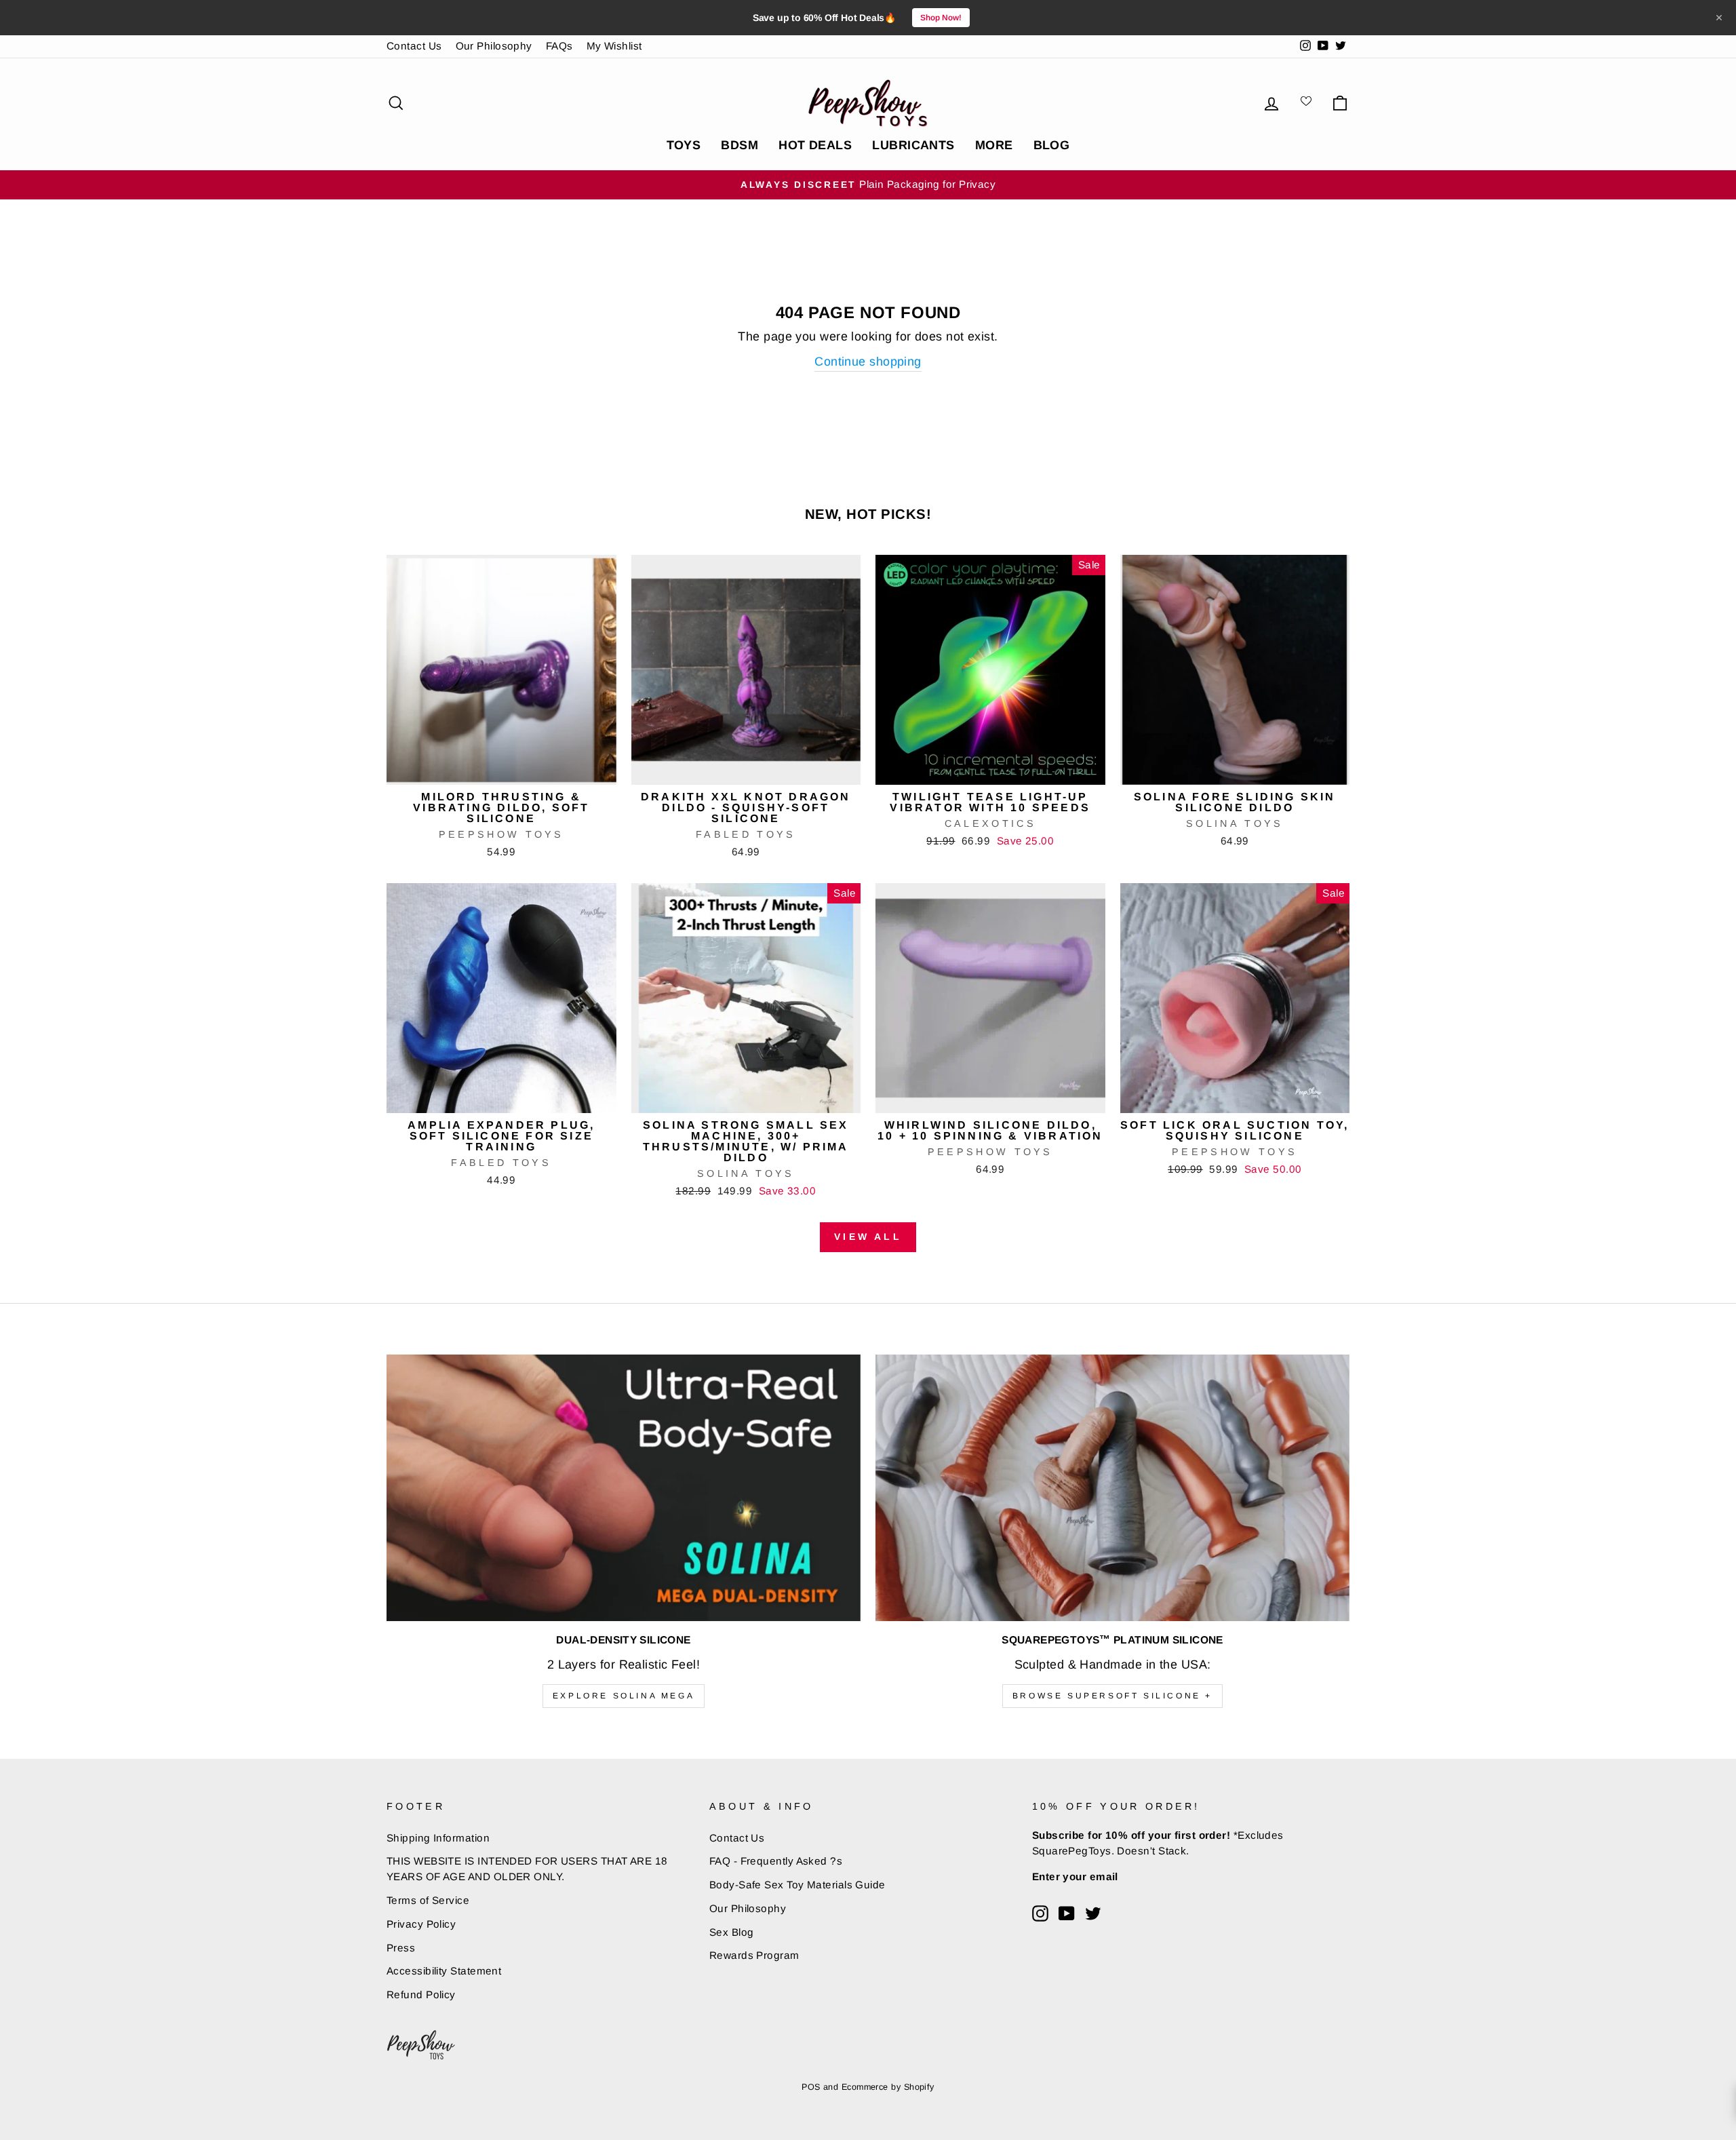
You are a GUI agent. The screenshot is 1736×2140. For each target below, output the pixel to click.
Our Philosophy (494, 46)
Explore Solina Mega (624, 1696)
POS (811, 2087)
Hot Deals (815, 145)
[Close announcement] (1719, 18)
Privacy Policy (421, 1924)
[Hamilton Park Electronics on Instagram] (1040, 1913)
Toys (684, 145)
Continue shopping (868, 362)
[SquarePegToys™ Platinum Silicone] (1112, 1488)
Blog (1052, 145)
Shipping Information (438, 1838)
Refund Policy (421, 1995)
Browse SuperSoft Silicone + (1112, 1696)
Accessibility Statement (444, 1971)
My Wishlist (614, 46)
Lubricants (913, 145)
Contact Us (414, 46)
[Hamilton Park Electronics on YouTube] (1067, 1913)
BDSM (739, 145)
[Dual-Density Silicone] (624, 1488)
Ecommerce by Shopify (888, 2087)
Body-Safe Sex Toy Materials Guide (797, 1885)
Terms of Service (428, 1900)
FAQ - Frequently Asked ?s (776, 1861)
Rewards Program (754, 1955)
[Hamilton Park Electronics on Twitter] (1093, 1913)
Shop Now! (941, 18)
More (994, 145)
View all (868, 1237)
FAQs (559, 46)
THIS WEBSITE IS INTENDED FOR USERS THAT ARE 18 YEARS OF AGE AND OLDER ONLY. (527, 1869)
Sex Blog (732, 1932)
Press (401, 1948)
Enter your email (1075, 1876)
